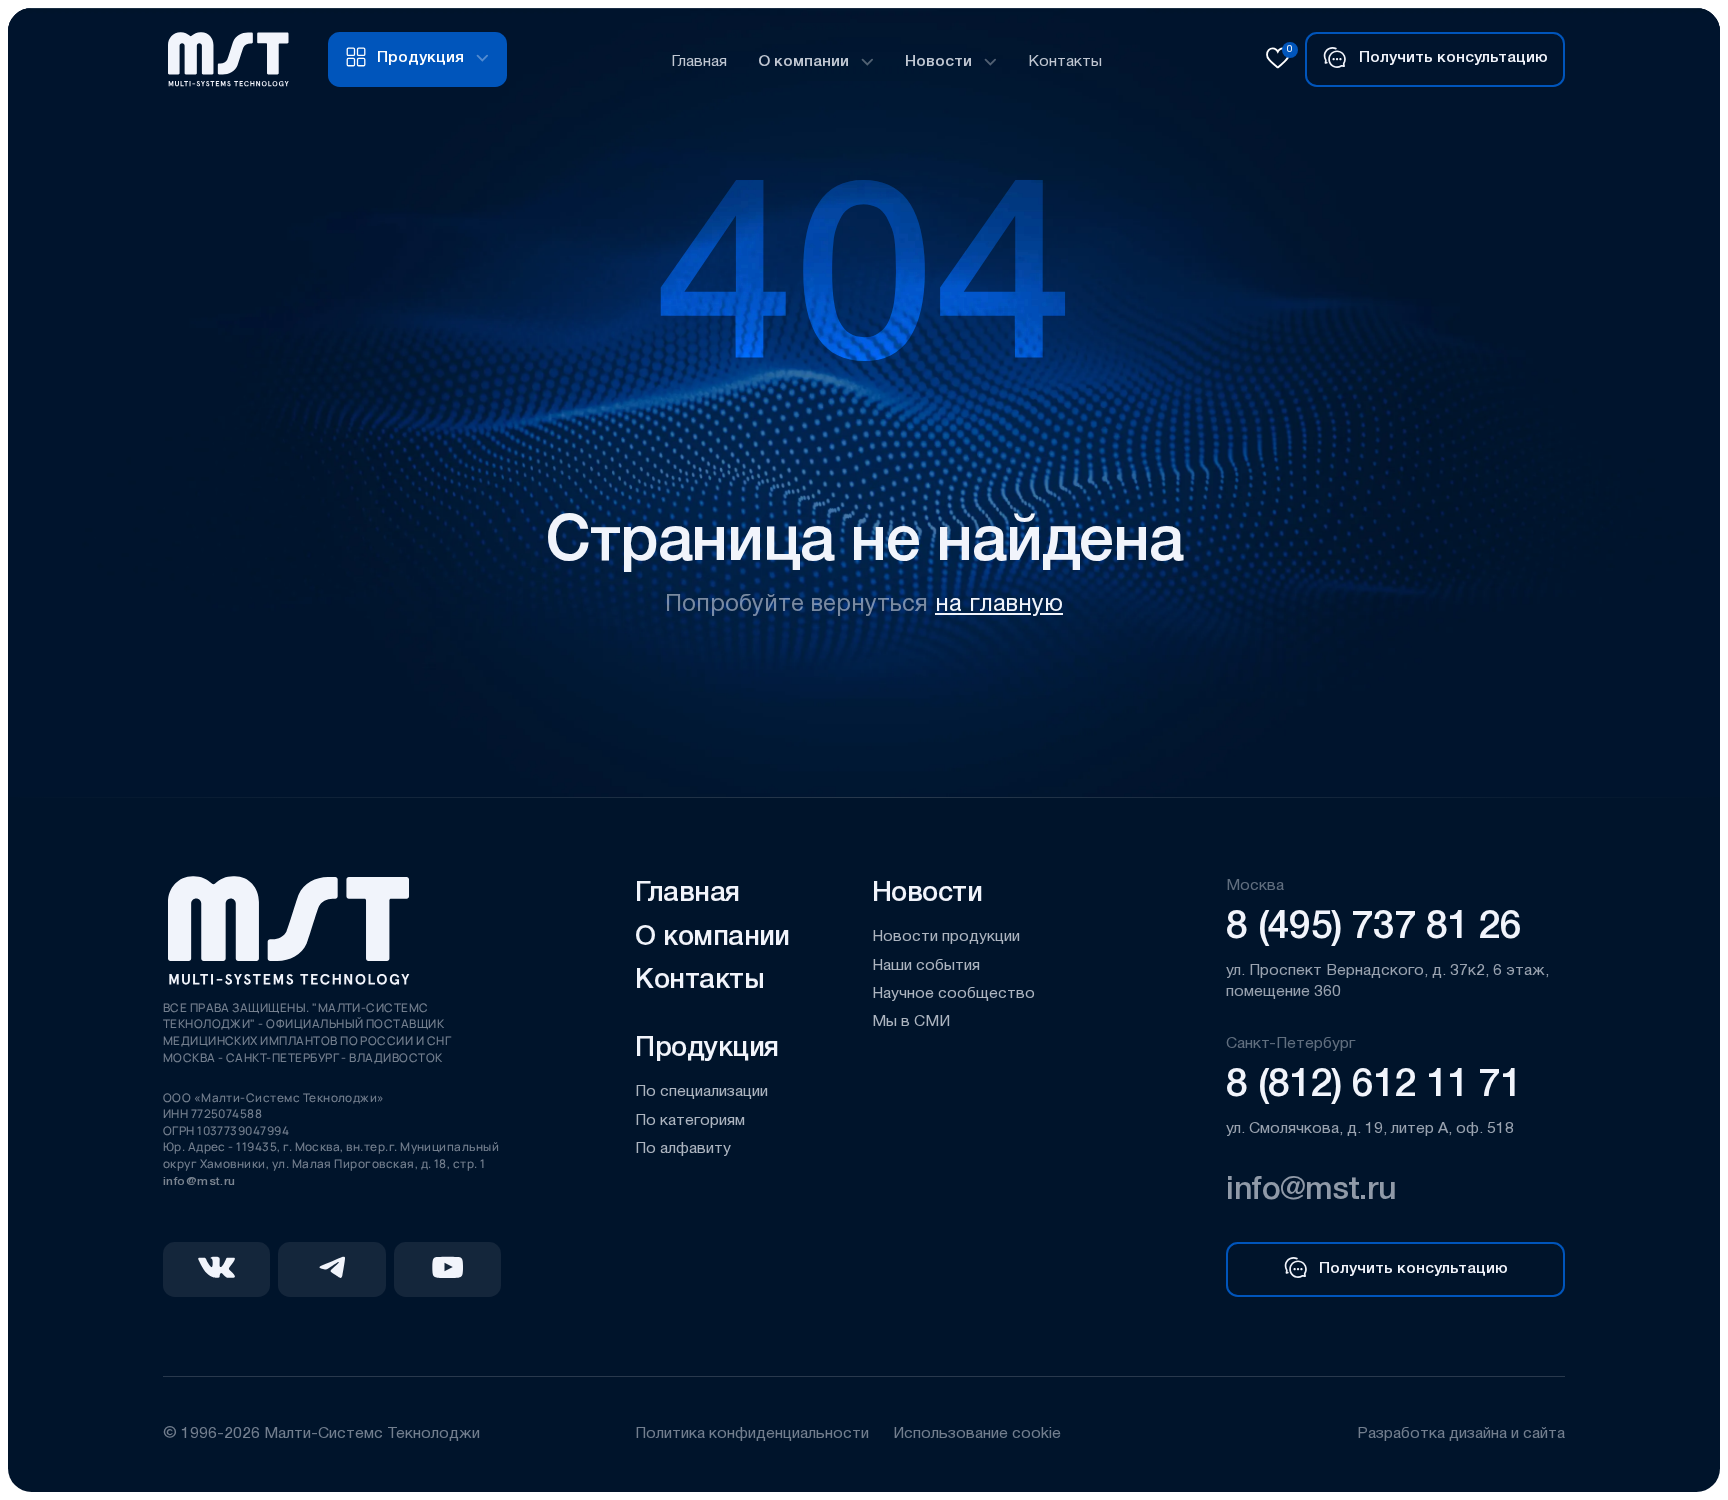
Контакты (1065, 62)
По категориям (690, 1121)
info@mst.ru (199, 1181)
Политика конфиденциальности (752, 1434)
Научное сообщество (953, 994)
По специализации (701, 1092)
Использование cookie (977, 1434)
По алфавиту (683, 1149)
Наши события (926, 966)
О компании (803, 62)
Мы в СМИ (911, 1022)
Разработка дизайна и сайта (1461, 1434)
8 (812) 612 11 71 (1373, 1086)
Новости (938, 62)
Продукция (706, 1048)
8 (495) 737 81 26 (1373, 928)
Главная (699, 62)
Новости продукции (946, 937)
